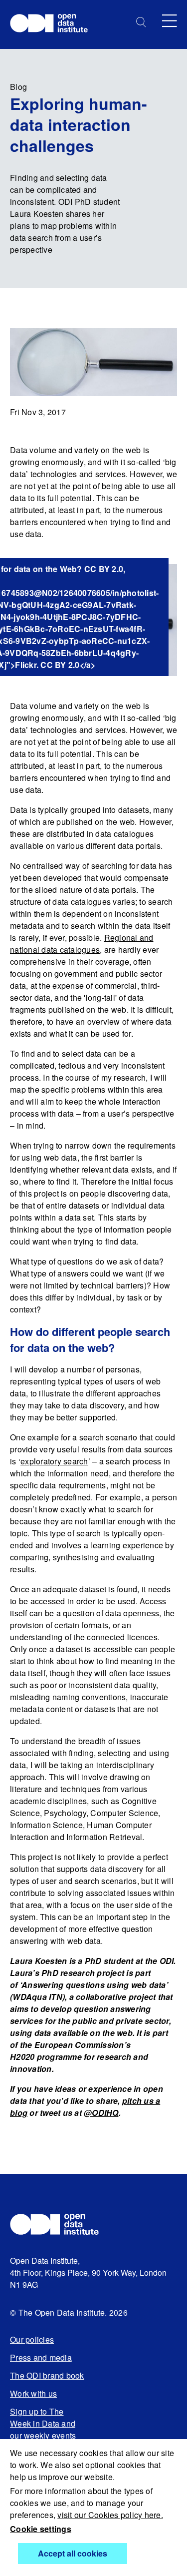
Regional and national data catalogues (82, 944)
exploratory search (54, 1461)
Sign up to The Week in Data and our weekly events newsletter (43, 2429)
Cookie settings (41, 2529)
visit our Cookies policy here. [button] (110, 2515)
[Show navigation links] (170, 21)
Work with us (33, 2393)
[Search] (141, 22)
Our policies (32, 2339)
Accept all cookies (73, 2553)
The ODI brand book (47, 2375)
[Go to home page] (54, 24)
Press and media (41, 2357)
